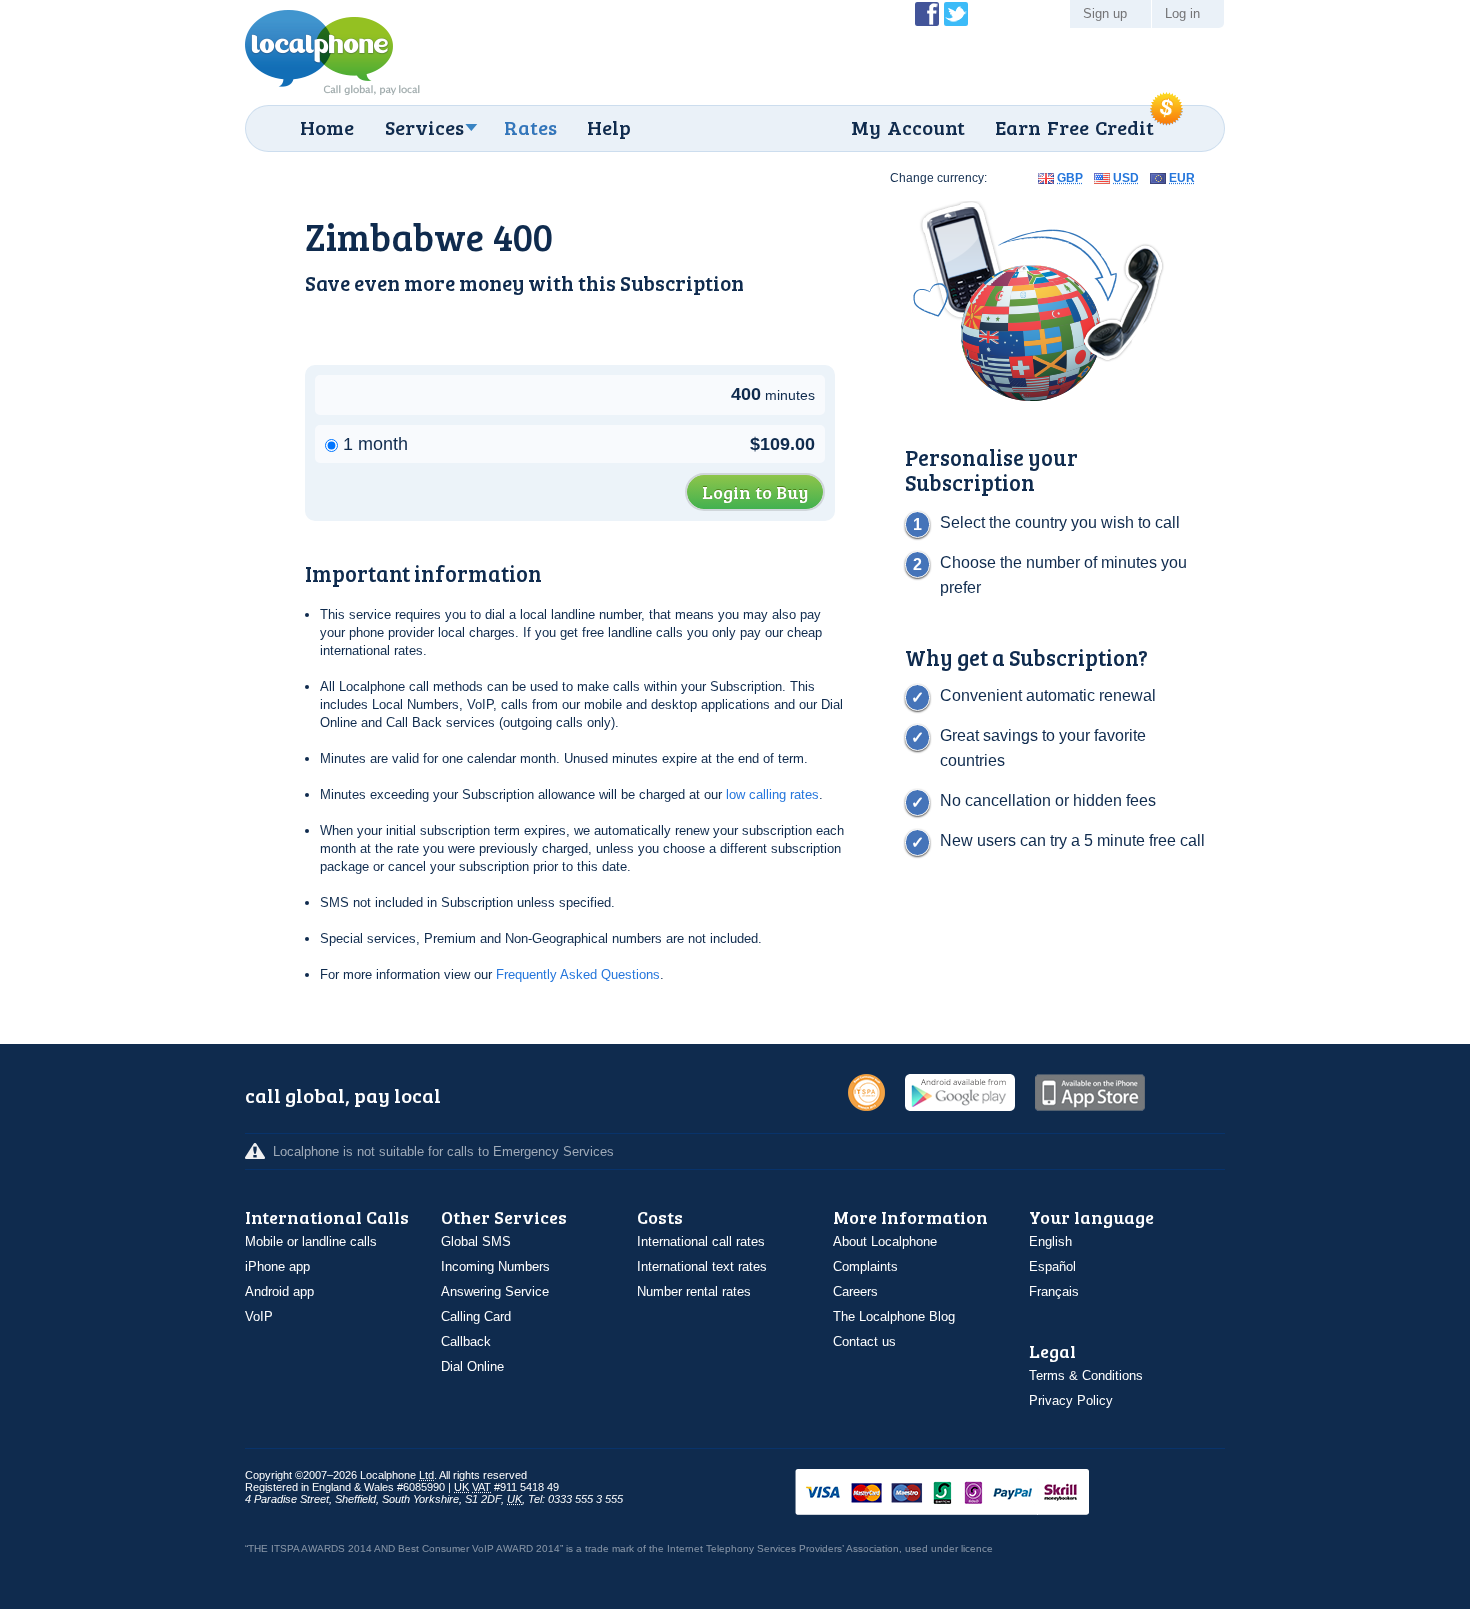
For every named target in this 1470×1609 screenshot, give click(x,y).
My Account (908, 127)
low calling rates (772, 794)
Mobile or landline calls (311, 1241)
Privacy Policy (1071, 1400)
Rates (530, 127)
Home (327, 127)
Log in (1182, 13)
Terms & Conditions (1086, 1375)
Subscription (682, 282)
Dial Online (472, 1366)
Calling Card (476, 1316)
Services (424, 127)
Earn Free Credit (1074, 127)
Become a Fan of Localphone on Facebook (927, 14)
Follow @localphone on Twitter (956, 14)
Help (609, 127)
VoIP (259, 1316)
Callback (466, 1341)
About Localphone (885, 1241)
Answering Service (495, 1291)
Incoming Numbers (495, 1266)
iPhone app (277, 1266)
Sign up (1105, 13)
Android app (279, 1291)
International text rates (702, 1266)
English (1050, 1241)
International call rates (701, 1241)
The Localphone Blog (894, 1316)
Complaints (865, 1266)
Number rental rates (694, 1291)
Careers (855, 1291)
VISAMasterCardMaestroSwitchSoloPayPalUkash (970, 1493)
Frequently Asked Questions (578, 974)
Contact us (864, 1341)
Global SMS (476, 1241)
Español (1052, 1266)
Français (1054, 1291)
